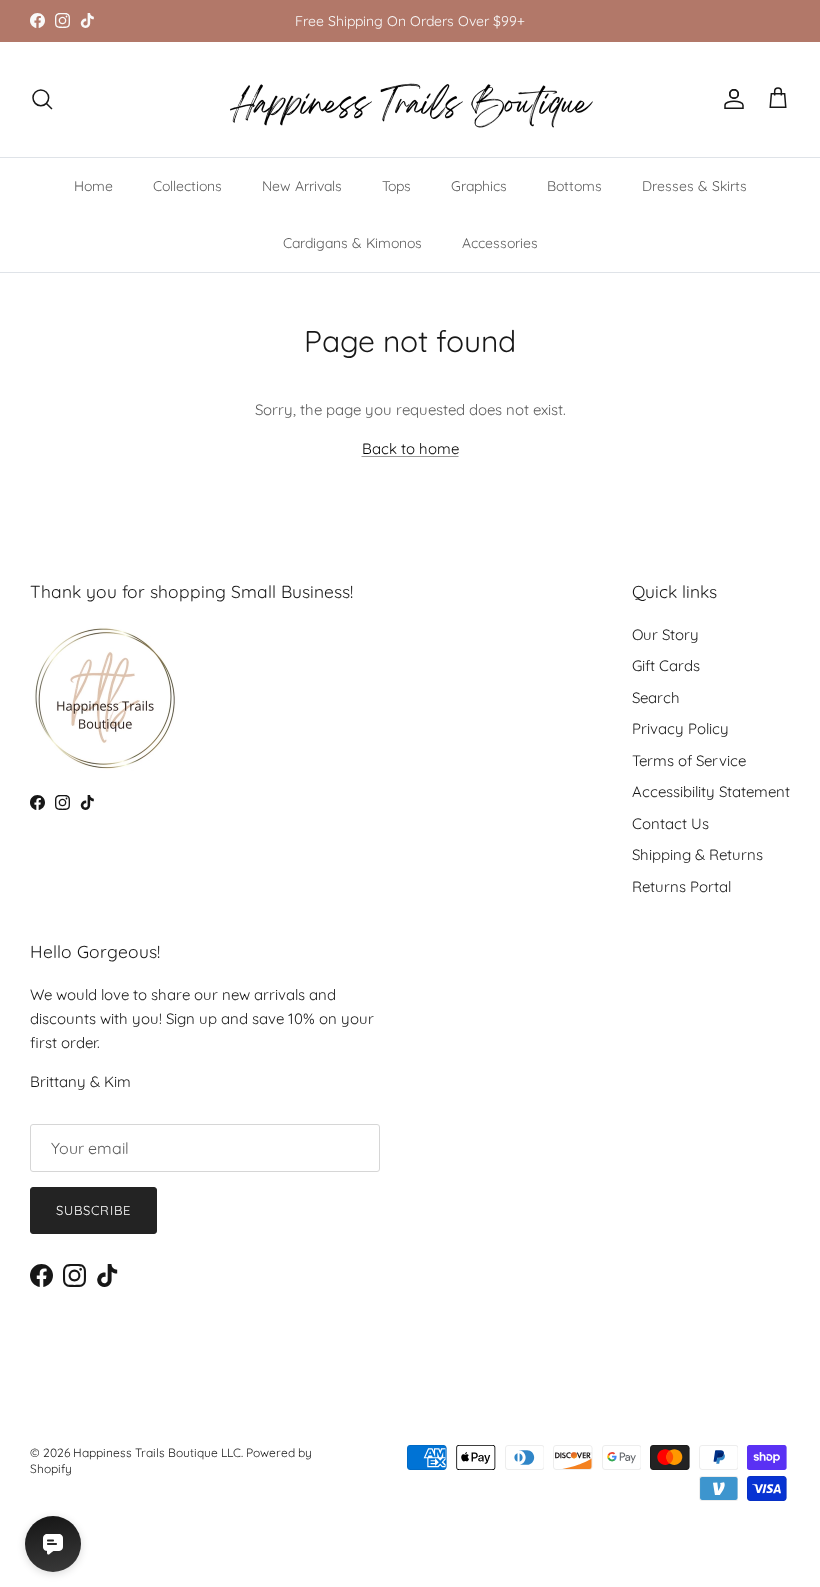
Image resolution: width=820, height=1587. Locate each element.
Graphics (479, 186)
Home (93, 186)
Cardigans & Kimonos (352, 243)
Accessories (500, 243)
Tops (396, 186)
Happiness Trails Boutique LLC (157, 1452)
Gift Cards (666, 665)
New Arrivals (302, 186)
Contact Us (670, 823)
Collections (187, 186)
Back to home (410, 448)
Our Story (665, 634)
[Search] (42, 99)
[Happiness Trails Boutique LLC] (410, 99)
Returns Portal (681, 886)
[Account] (730, 99)
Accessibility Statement (711, 791)
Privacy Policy (680, 728)
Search (656, 697)
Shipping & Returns (697, 854)
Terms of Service (689, 760)
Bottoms (574, 186)
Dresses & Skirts (694, 186)
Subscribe (93, 1210)
